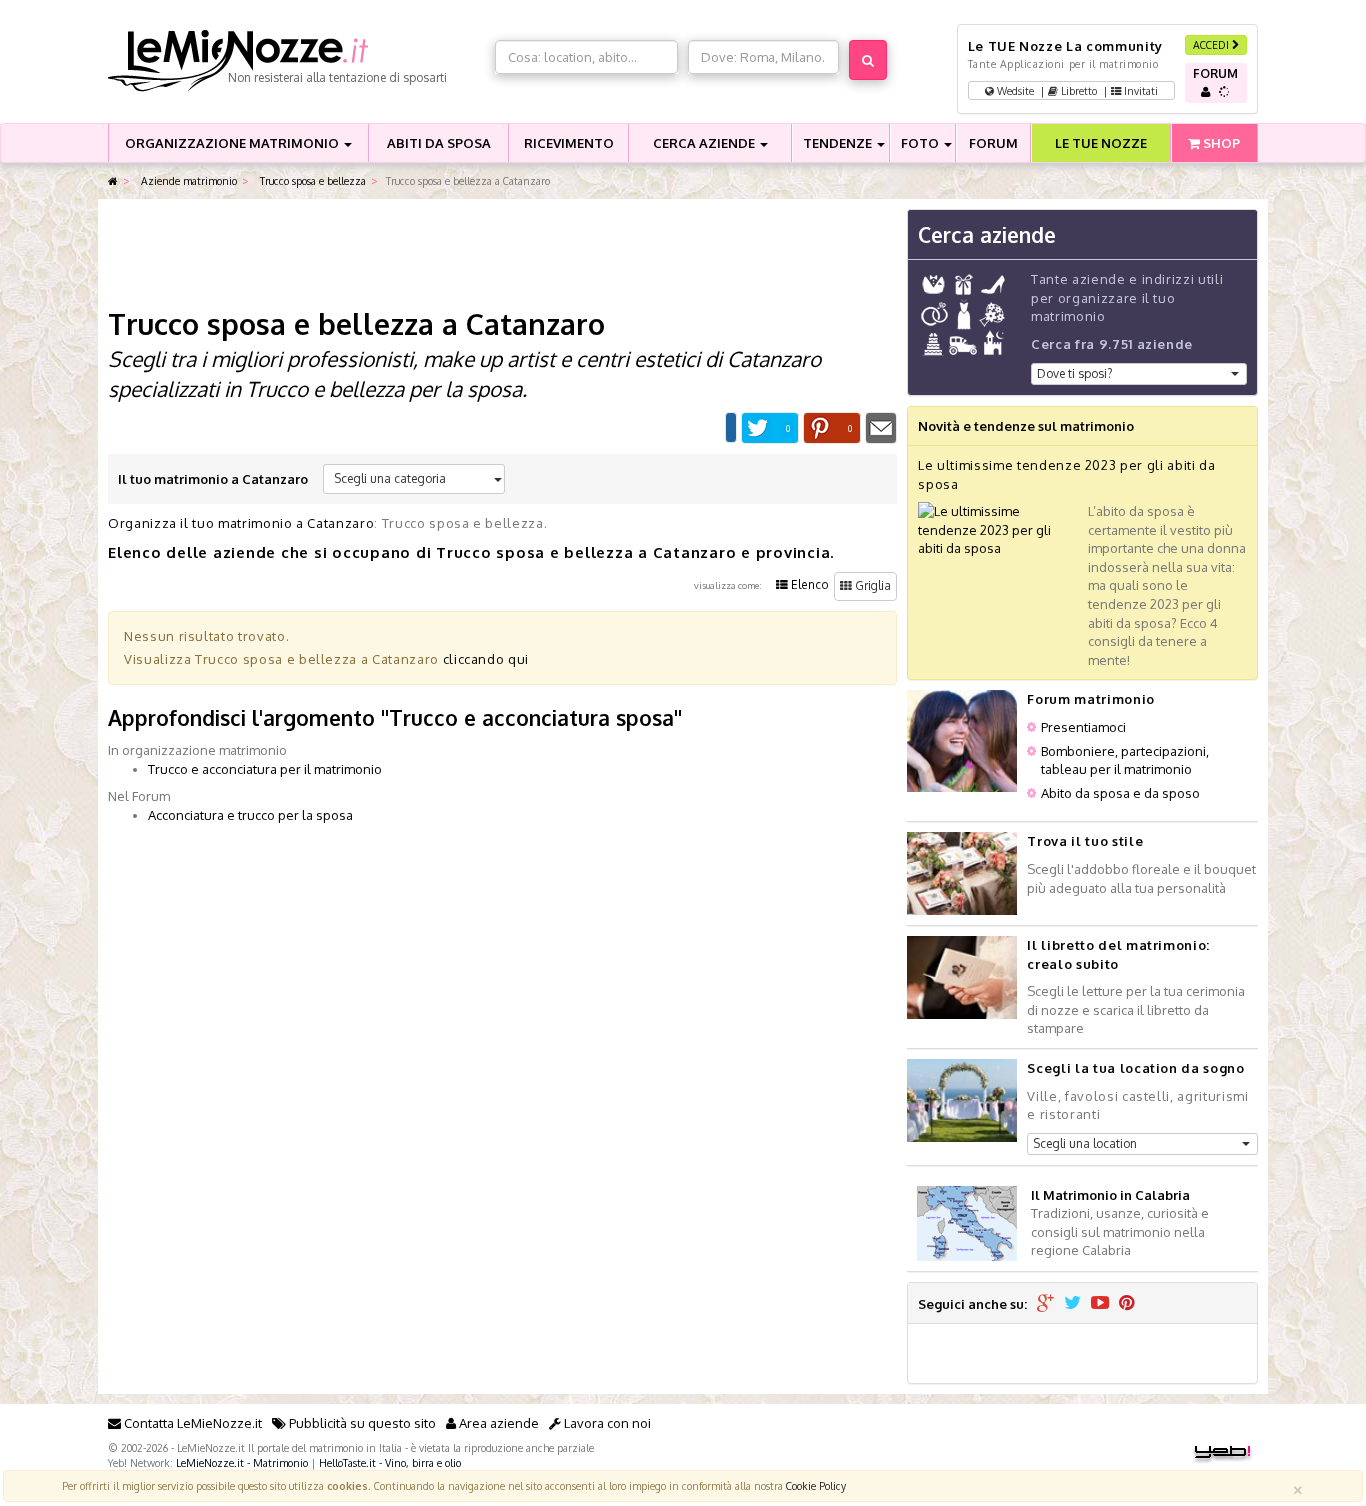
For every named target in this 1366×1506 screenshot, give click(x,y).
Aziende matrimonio (187, 180)
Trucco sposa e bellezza (311, 180)
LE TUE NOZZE (1101, 143)
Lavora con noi (606, 1423)
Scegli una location (1085, 1143)
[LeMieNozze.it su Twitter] (1072, 1304)
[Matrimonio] (296, 61)
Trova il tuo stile (1085, 841)
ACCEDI (1212, 44)
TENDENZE (839, 143)
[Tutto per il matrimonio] (113, 181)
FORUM (993, 143)
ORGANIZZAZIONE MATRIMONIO (233, 143)
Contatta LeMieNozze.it (191, 1423)
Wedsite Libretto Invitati (1076, 90)
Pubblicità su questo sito (361, 1423)
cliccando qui (486, 659)
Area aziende (497, 1423)
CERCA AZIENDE (705, 143)
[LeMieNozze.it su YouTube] (1100, 1304)
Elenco (808, 584)
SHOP (1220, 143)
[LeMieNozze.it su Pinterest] (1127, 1304)
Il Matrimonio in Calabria (1110, 1195)
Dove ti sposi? (1074, 373)
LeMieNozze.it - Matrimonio (242, 1462)
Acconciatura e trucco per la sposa (250, 815)
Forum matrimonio (1090, 699)
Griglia (871, 585)
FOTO (921, 143)
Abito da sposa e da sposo (1120, 793)
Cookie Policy (816, 1485)
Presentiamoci (1083, 727)
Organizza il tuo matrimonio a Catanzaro (241, 523)
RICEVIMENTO (569, 143)
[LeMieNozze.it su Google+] (1045, 1304)
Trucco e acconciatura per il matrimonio (265, 769)
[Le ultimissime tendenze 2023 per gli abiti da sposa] (997, 529)
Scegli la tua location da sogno (1135, 1068)
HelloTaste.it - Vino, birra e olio (390, 1462)
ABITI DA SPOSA (439, 143)
